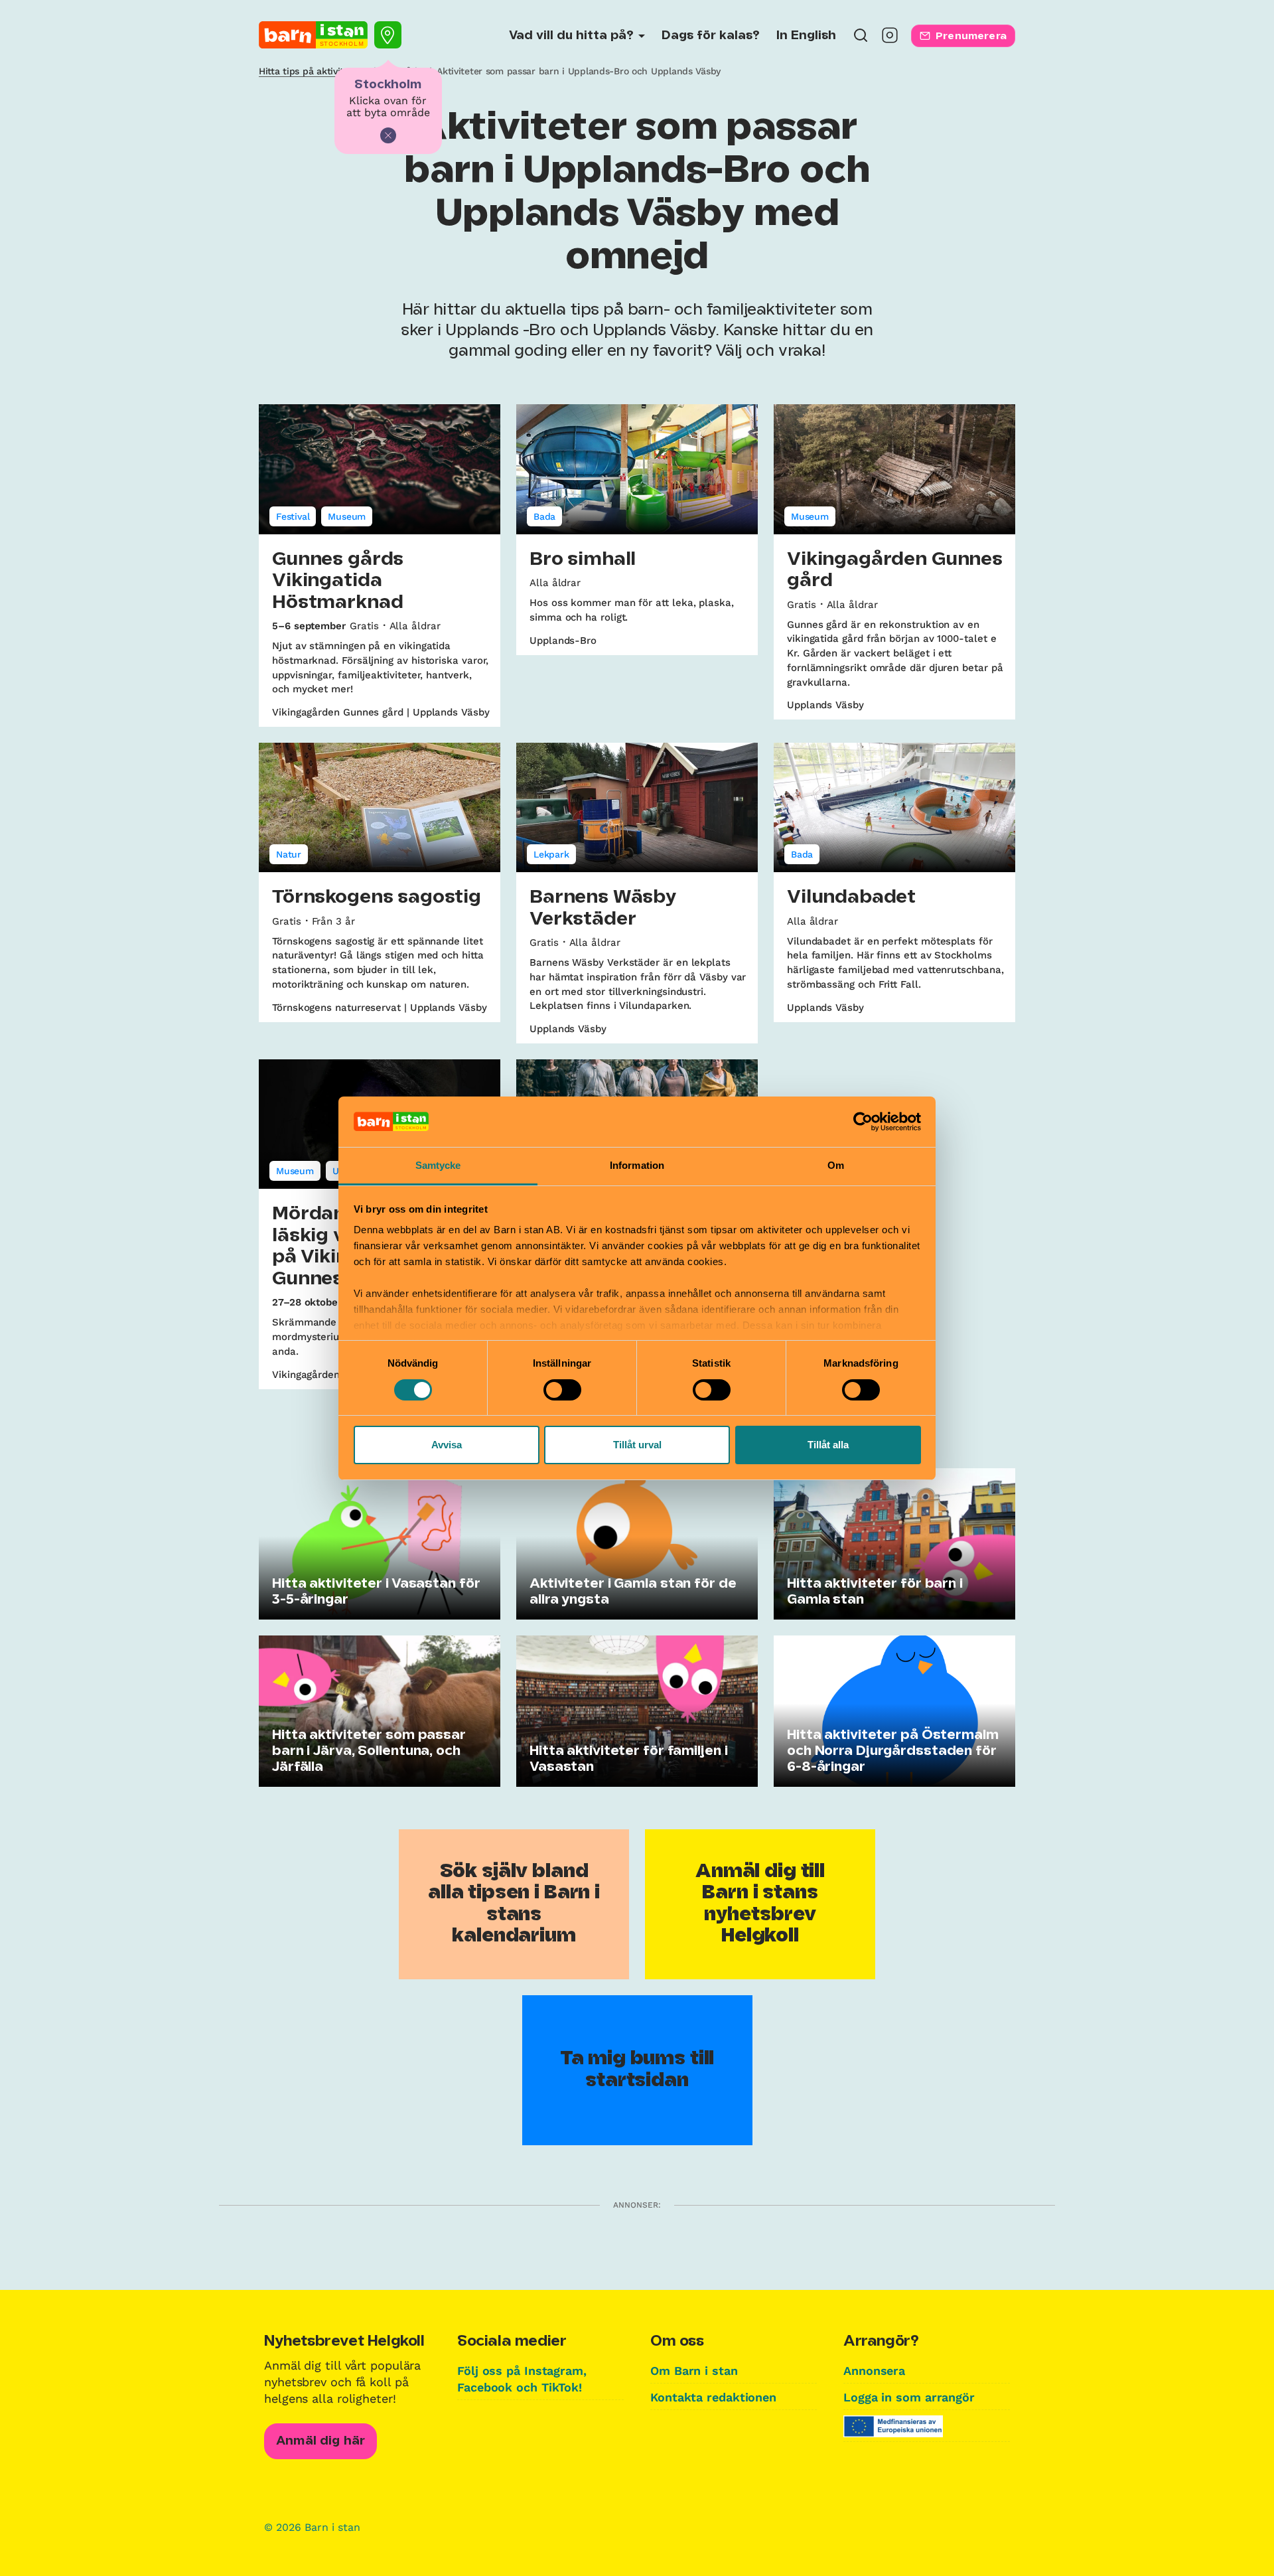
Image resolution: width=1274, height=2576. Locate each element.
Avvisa (447, 1445)
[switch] (562, 1390)
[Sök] (861, 39)
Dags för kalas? (711, 36)
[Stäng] (388, 135)
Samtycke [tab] (438, 1165)
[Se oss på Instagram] (890, 39)
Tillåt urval (637, 1445)
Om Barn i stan (694, 2371)
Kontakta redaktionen (713, 2397)
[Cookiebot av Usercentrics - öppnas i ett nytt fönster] (863, 1122)
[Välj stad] (388, 35)
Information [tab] (637, 1165)
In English (806, 36)
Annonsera (874, 2371)
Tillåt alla (828, 1445)
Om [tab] (836, 1165)
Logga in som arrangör (909, 2397)
